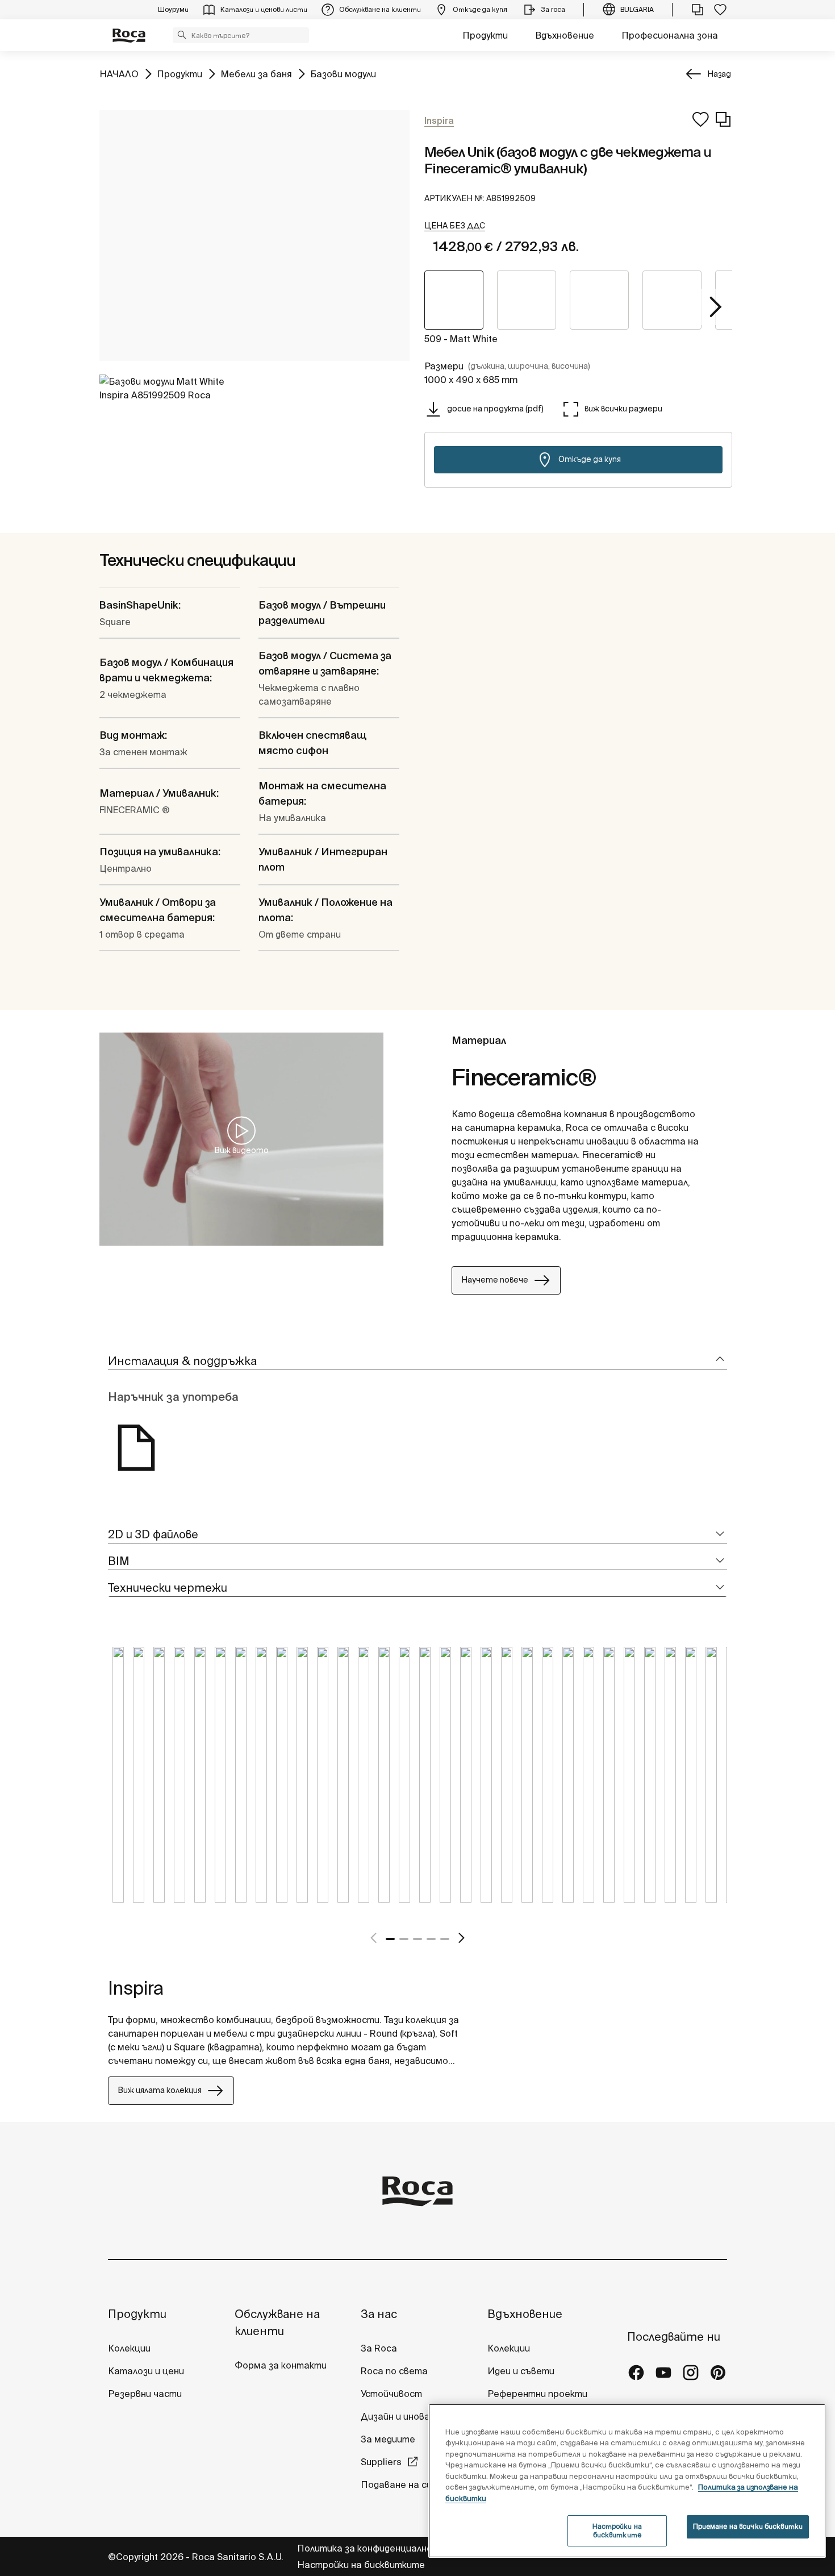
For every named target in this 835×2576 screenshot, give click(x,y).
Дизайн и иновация (403, 2416)
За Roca (379, 2348)
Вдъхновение (565, 35)
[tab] (417, 1361)
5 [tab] (445, 1939)
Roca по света (394, 2371)
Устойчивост (391, 2394)
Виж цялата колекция (160, 2090)
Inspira (136, 1988)
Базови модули (343, 74)
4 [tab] (431, 1939)
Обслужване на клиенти (277, 2322)
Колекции (129, 2348)
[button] (182, 35)
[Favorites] (720, 10)
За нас (379, 2314)
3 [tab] (417, 1939)
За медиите (388, 2439)
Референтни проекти (537, 2394)
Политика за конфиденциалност (372, 2548)
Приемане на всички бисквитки (748, 2526)
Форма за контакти (281, 2365)
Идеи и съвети (521, 2371)
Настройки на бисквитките (361, 2565)
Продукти (485, 35)
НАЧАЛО (119, 74)
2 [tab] (404, 1939)
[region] (627, 2481)
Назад (719, 74)
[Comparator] (698, 10)
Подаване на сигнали (410, 2485)
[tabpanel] (118, 1783)
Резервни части (145, 2394)
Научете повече (495, 1280)
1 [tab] (390, 1939)
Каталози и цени (146, 2371)
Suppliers (381, 2462)
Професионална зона (670, 35)
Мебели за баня (256, 74)
